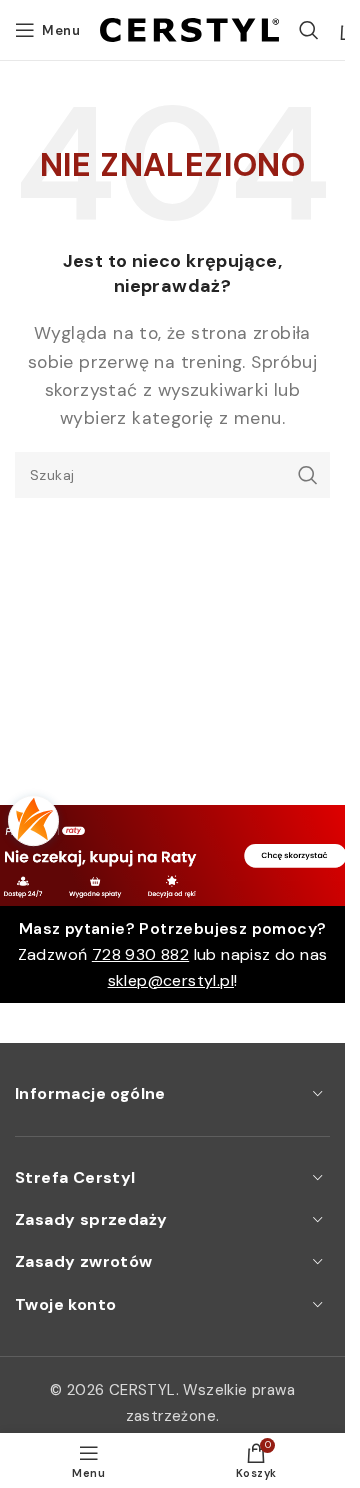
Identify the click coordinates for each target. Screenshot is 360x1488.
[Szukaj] (309, 30)
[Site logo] (189, 28)
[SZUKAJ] (307, 475)
